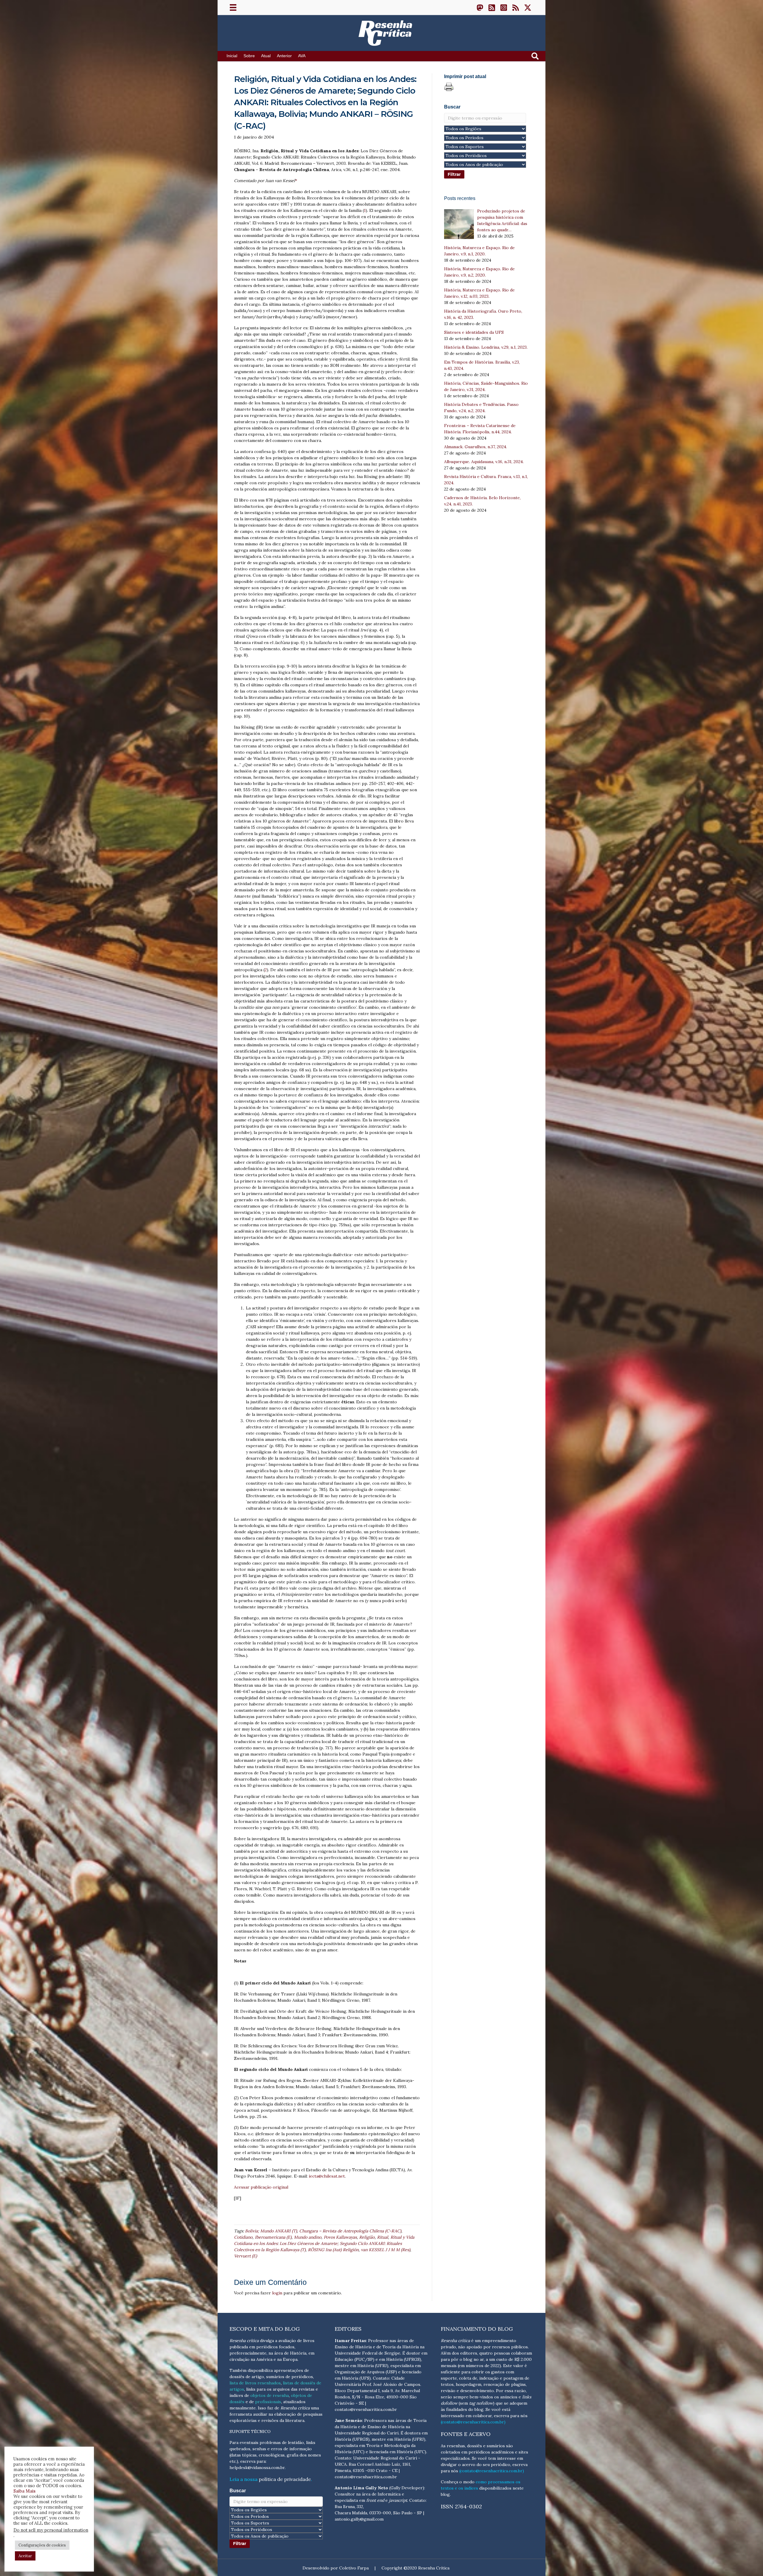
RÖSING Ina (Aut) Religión (333, 2250)
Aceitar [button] (25, 2556)
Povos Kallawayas (340, 2237)
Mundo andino (308, 2237)
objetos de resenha (270, 2395)
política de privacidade (285, 2479)
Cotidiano (243, 2237)
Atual (266, 56)
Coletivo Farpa (354, 2568)
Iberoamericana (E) (273, 2237)
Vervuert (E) (245, 2256)
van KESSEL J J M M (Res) (386, 2250)
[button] (480, 7)
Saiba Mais (24, 2491)
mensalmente (243, 2408)
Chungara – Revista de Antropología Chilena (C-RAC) (350, 2231)
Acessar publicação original (261, 2187)
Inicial (232, 56)
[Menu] (233, 7)
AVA (302, 56)
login (277, 2293)
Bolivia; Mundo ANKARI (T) (271, 2231)
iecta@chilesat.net (327, 2176)
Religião (367, 2237)
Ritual (383, 2237)
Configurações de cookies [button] (42, 2545)
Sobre (249, 56)
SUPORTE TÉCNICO (250, 2431)
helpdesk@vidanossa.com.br (257, 2468)
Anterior (284, 56)
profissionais (268, 2402)
